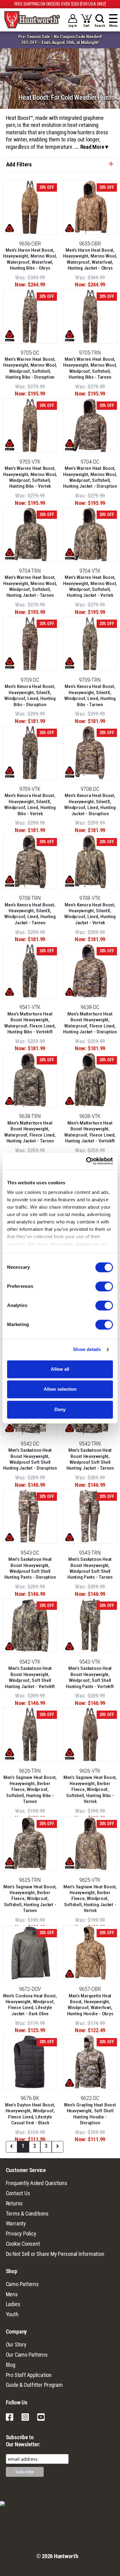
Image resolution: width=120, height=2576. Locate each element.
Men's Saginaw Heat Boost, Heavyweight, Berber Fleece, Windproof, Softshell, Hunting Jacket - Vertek (90, 1899)
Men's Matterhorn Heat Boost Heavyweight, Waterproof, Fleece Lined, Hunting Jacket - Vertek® (90, 1132)
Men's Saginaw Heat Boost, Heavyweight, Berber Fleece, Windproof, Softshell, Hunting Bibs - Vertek (90, 1789)
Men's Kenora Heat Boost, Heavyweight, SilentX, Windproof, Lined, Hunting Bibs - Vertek (30, 804)
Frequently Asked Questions (37, 2183)
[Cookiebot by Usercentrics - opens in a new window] (86, 1161)
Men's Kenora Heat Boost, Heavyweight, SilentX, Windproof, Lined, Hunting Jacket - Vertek (90, 914)
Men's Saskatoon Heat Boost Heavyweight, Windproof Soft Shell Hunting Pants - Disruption (30, 1568)
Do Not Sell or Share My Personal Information (55, 2254)
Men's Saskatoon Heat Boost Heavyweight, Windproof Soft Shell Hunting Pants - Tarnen (90, 1568)
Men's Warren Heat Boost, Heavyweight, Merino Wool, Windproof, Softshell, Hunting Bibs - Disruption (30, 368)
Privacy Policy (21, 2234)
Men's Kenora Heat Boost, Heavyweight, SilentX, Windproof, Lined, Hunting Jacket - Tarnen (30, 914)
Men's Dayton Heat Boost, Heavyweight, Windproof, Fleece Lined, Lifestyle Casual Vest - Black (30, 2114)
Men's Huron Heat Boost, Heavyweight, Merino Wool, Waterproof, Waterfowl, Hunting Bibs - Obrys (30, 259)
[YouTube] (41, 2420)
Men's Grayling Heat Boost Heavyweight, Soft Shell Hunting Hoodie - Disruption (90, 2114)
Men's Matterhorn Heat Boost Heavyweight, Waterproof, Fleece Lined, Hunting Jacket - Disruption (90, 1023)
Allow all (60, 1369)
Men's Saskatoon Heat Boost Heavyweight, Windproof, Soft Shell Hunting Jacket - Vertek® (30, 1677)
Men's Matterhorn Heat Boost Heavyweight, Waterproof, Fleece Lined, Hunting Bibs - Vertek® (30, 1023)
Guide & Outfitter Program (34, 2385)
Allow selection (60, 1389)
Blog (11, 2365)
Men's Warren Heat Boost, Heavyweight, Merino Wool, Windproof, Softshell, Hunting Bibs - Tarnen (90, 368)
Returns (14, 2204)
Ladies (13, 2304)
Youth (12, 2314)
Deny (60, 1409)
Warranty (16, 2224)
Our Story (16, 2345)
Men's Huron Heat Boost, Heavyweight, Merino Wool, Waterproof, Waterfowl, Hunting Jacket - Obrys (90, 259)
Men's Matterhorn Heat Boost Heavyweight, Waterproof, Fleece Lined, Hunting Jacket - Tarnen (30, 1132)
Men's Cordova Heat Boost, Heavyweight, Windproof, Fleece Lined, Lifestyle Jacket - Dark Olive (30, 2005)
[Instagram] (25, 2420)
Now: (21, 285)
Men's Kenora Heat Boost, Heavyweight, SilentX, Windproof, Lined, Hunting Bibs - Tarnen (90, 695)
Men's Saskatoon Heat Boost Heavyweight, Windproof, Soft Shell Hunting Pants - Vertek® (90, 1677)
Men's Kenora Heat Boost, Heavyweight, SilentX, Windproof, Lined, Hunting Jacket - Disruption (90, 804)
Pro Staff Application (29, 2375)
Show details (87, 1350)
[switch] (104, 1286)
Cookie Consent (23, 2244)
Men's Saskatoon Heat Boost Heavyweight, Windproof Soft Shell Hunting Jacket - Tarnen (90, 1459)
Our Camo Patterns (27, 2355)
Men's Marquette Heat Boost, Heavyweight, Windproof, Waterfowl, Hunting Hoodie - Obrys (90, 2005)
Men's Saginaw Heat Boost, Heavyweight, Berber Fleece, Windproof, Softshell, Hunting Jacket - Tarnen (30, 1899)
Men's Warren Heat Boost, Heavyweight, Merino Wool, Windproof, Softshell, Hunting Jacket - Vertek (90, 586)
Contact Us (18, 2193)
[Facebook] (10, 2420)
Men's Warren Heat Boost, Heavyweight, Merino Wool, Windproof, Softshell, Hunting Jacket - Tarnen (30, 586)
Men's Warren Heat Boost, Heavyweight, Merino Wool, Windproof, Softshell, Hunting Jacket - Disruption (90, 477)
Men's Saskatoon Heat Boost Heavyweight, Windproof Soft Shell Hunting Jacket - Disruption (30, 1459)
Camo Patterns (22, 2284)
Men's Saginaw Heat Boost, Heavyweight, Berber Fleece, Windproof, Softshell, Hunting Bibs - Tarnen (30, 1789)
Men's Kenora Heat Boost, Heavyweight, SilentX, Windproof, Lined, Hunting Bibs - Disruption (30, 695)
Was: (21, 278)
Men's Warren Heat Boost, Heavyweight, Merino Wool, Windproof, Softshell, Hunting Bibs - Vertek (30, 477)
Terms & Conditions (27, 2214)
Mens (12, 2294)
